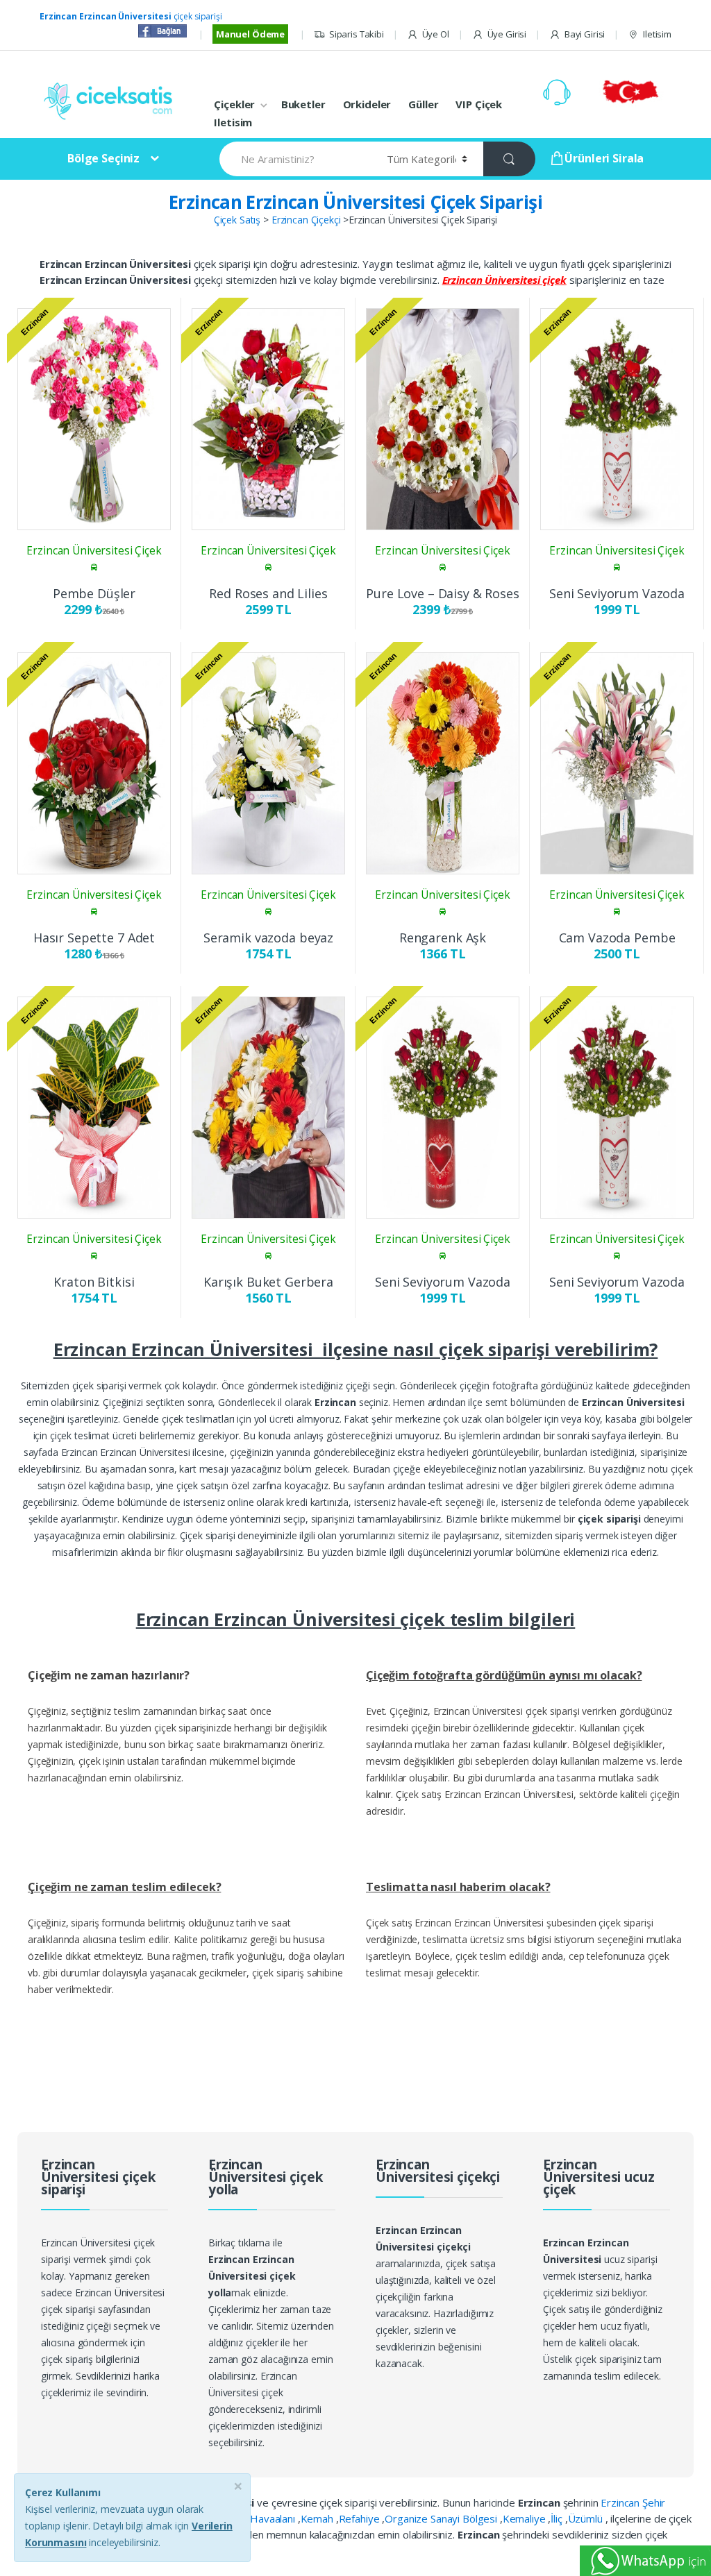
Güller (423, 104)
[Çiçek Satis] (111, 100)
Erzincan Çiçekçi (306, 220)
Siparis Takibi (357, 34)
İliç (558, 2518)
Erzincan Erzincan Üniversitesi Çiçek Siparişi (355, 202)
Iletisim (657, 34)
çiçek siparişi (131, 16)
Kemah (318, 2518)
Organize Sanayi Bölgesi (442, 2518)
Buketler (303, 104)
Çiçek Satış (237, 220)
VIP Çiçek (479, 104)
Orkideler (367, 104)
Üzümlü (587, 2518)
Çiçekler (234, 104)
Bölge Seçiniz (103, 158)
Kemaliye (526, 2518)
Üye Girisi (507, 34)
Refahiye (361, 2518)
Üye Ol (436, 34)
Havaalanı (274, 2518)
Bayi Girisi (585, 34)
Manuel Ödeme (250, 34)
